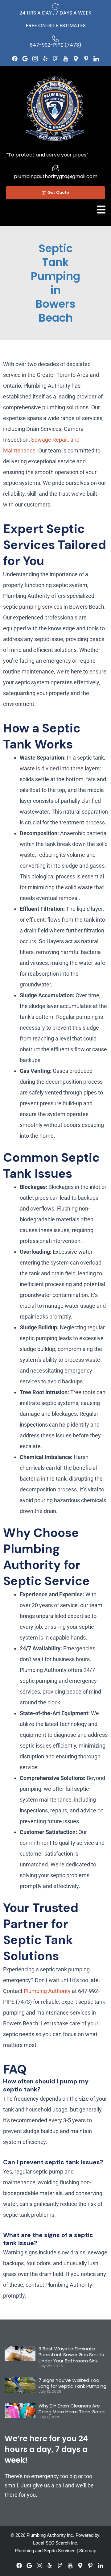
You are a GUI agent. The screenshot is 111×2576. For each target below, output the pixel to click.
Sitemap (88, 2551)
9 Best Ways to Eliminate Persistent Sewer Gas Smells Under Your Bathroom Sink (71, 2355)
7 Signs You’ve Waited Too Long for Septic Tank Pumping (72, 2383)
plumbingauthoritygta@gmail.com (56, 176)
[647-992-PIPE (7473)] (55, 39)
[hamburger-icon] (101, 210)
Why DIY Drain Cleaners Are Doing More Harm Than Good (72, 2409)
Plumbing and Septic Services (45, 2551)
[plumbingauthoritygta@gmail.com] (55, 168)
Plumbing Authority (47, 1991)
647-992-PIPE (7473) (55, 45)
